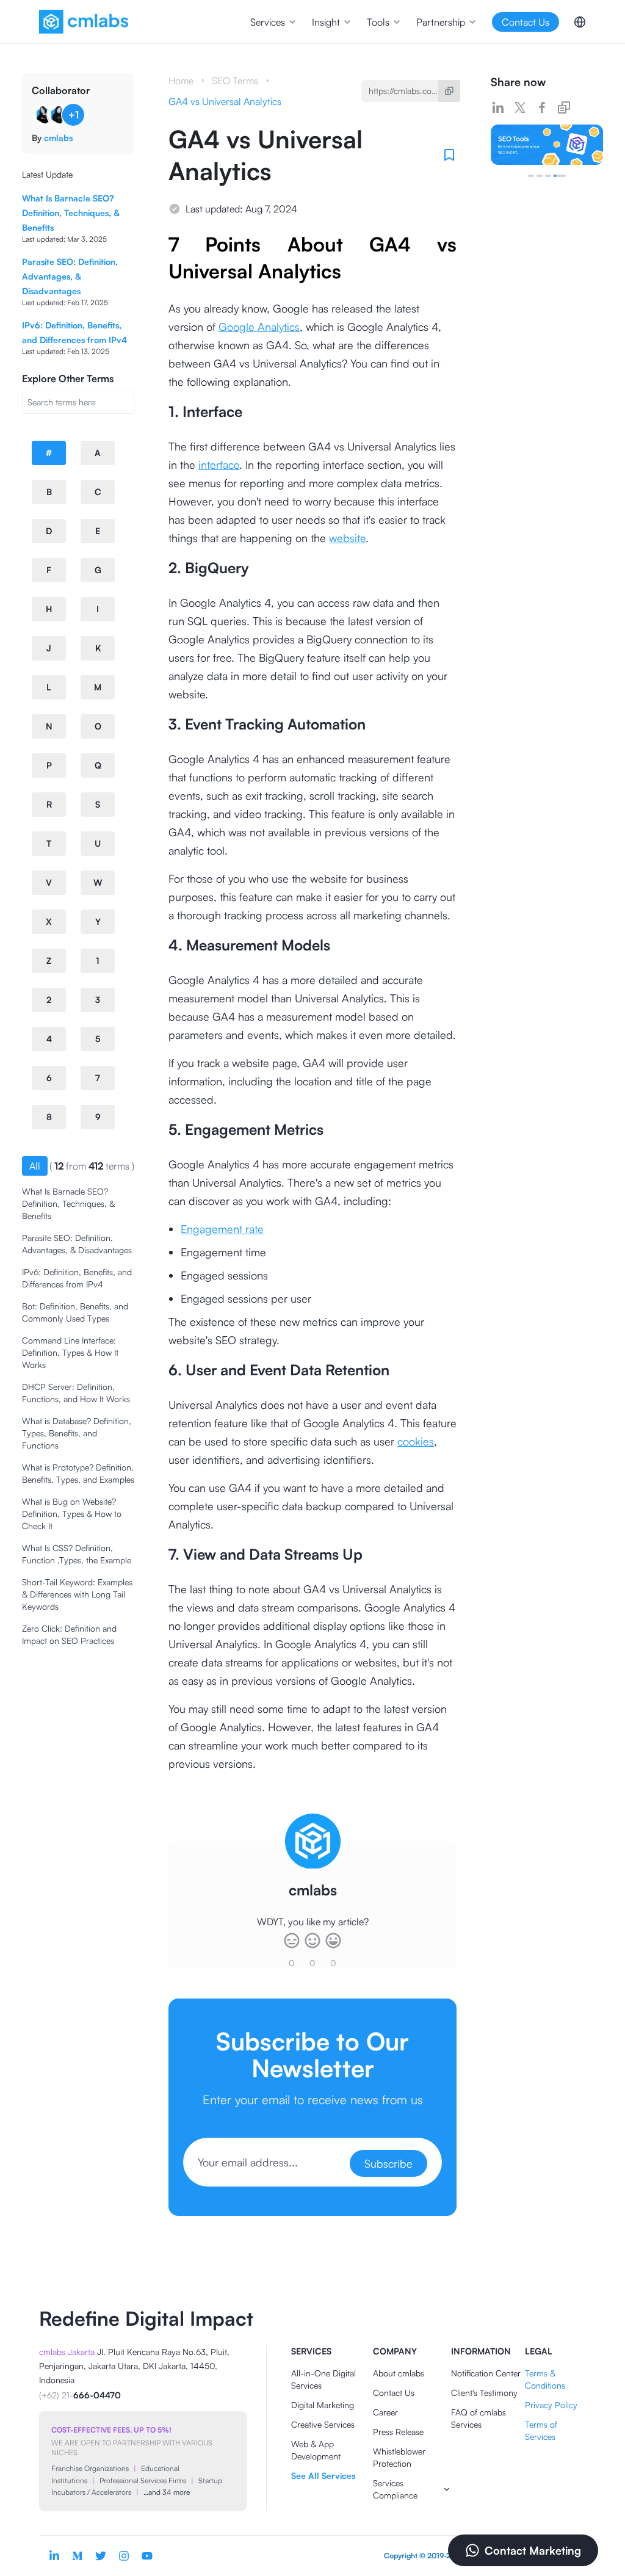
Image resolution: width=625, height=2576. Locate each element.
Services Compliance (395, 2489)
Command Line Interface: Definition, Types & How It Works (70, 1352)
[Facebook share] (542, 107)
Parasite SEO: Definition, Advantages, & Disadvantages (70, 276)
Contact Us (394, 2393)
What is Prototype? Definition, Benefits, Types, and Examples (78, 1473)
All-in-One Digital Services (323, 2379)
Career (385, 2412)
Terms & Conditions (545, 2379)
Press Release (398, 2432)
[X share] (520, 107)
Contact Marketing (533, 2550)
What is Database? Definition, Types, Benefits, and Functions (77, 1433)
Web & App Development (316, 2450)
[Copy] (449, 91)
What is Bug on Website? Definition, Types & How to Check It (72, 1514)
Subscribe (388, 2163)
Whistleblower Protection (399, 2457)
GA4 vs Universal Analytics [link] (225, 101)
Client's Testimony (484, 2393)
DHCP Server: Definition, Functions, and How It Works (76, 1393)
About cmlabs (399, 2373)
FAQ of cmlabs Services (479, 2418)
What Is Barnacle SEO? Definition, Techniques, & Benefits (70, 213)
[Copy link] (564, 107)
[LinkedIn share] (498, 107)
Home (181, 81)
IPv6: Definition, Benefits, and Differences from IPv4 (77, 1278)
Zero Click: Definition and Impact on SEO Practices (69, 1634)
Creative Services (323, 2424)
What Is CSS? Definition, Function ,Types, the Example (77, 1554)
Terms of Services (541, 2430)
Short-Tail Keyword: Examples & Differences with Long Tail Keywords (77, 1594)
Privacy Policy (551, 2405)
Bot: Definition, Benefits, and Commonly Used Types (75, 1312)
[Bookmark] (449, 155)
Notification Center (486, 2373)
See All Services (323, 2476)
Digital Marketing (323, 2405)
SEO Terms (235, 81)
